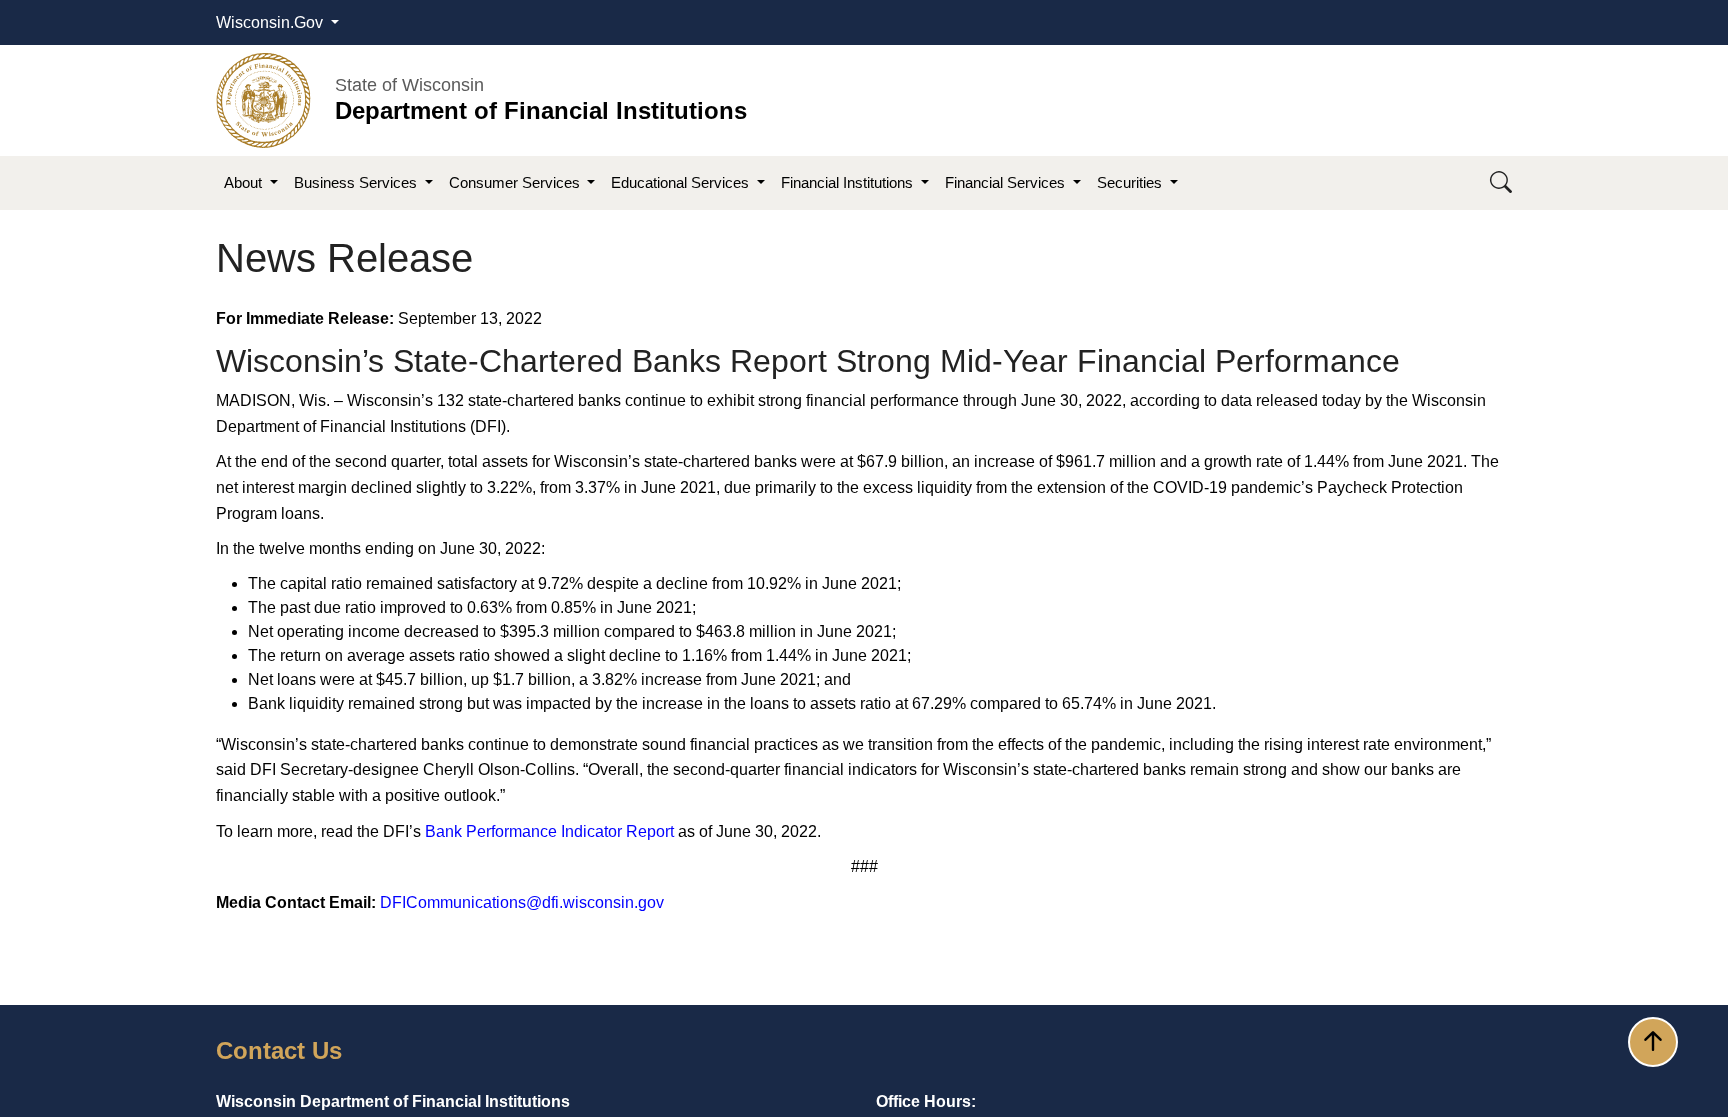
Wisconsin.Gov (271, 22)
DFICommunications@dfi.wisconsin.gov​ (522, 902)
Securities (1131, 182)
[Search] (1501, 183)
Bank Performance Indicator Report (549, 831)
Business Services (357, 182)
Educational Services (682, 182)
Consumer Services (516, 182)
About (245, 182)
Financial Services (1007, 182)
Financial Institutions (849, 182)
